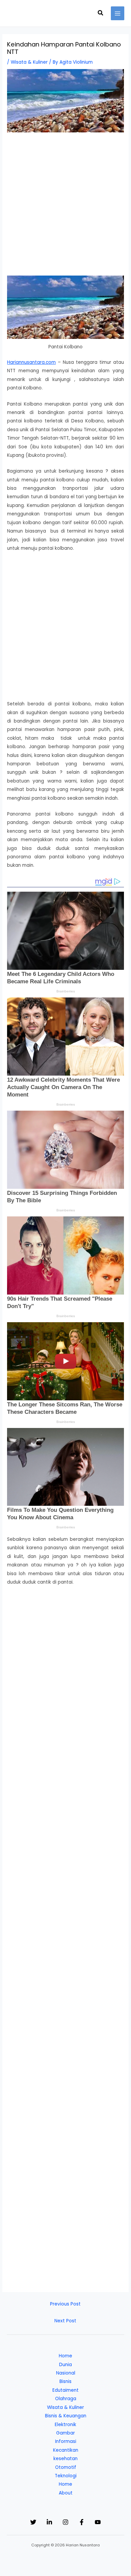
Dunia (65, 2365)
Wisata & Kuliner (29, 62)
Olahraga (66, 2399)
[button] (101, 13)
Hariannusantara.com (31, 362)
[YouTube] (98, 2522)
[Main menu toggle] (118, 13)
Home (65, 2356)
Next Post (65, 2321)
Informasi (66, 2441)
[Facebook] (82, 2522)
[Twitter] (33, 2522)
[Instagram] (65, 2522)
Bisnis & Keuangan (66, 2416)
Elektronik (65, 2425)
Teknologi (66, 2476)
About (66, 2493)
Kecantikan (66, 2450)
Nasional (66, 2373)
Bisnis (65, 2381)
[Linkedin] (49, 2522)
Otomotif (66, 2467)
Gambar (65, 2433)
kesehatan (65, 2459)
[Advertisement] (65, 207)
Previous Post (65, 2304)
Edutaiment (65, 2390)
